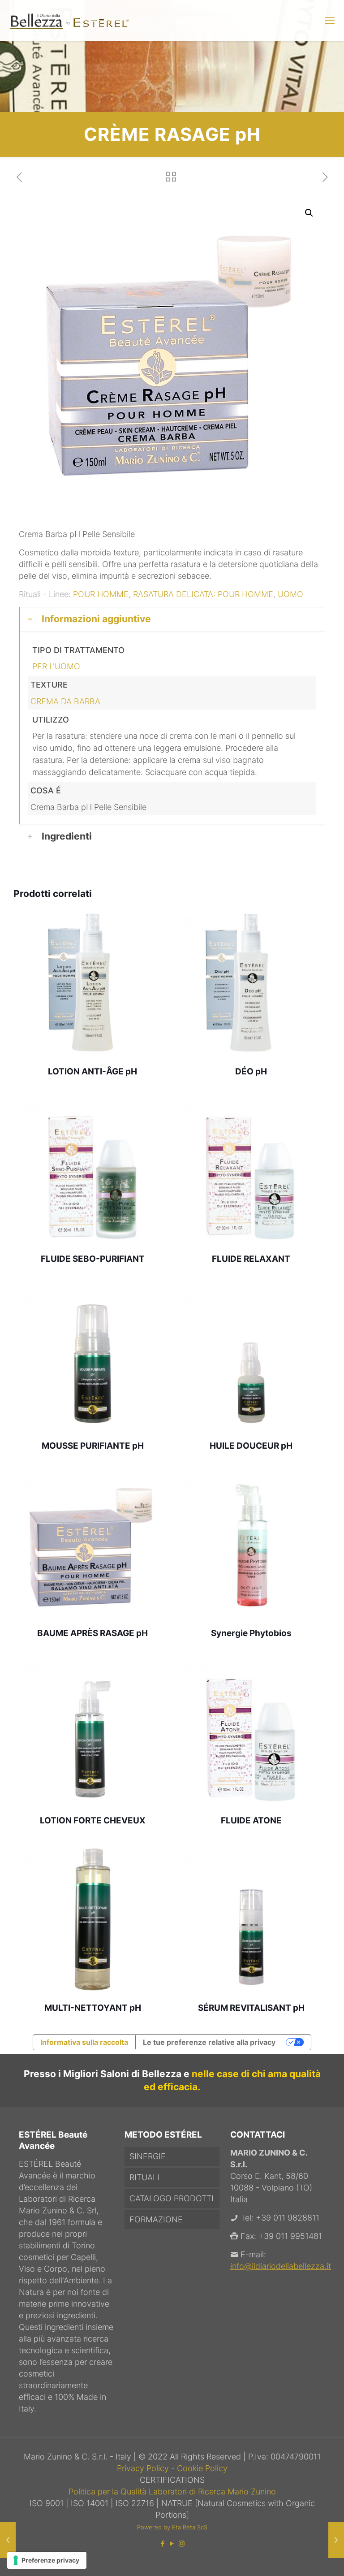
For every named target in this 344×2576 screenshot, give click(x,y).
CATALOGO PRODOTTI (172, 2198)
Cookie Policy (202, 2468)
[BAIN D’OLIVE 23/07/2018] (8, 2540)
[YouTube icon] (172, 2544)
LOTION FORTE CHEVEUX (93, 1821)
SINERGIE (148, 2156)
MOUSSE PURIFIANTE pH (93, 1446)
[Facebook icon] (163, 2544)
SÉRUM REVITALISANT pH (251, 2008)
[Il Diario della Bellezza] (69, 20)
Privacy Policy (144, 2468)
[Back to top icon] (301, 2558)
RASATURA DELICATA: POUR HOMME (203, 594)
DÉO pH (251, 1072)
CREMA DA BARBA (65, 701)
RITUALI (144, 2177)
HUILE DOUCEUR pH (251, 1446)
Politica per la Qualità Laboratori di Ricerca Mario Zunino (172, 2492)
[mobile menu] (330, 20)
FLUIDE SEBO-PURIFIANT (93, 1259)
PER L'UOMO (56, 666)
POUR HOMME (101, 594)
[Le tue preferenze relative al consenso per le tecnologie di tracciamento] (47, 2560)
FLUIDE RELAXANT (251, 1259)
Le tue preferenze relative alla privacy (209, 2042)
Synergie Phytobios (251, 1633)
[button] (310, 213)
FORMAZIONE (156, 2219)
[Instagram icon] (182, 2544)
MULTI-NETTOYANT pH (93, 2008)
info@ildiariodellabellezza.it (281, 2266)
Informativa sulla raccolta (84, 2042)
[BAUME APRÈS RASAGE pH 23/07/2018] (336, 2540)
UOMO (290, 594)
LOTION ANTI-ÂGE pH (92, 1072)
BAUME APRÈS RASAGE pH (92, 1633)
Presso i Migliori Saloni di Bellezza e (108, 2074)
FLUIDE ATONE (251, 1821)
